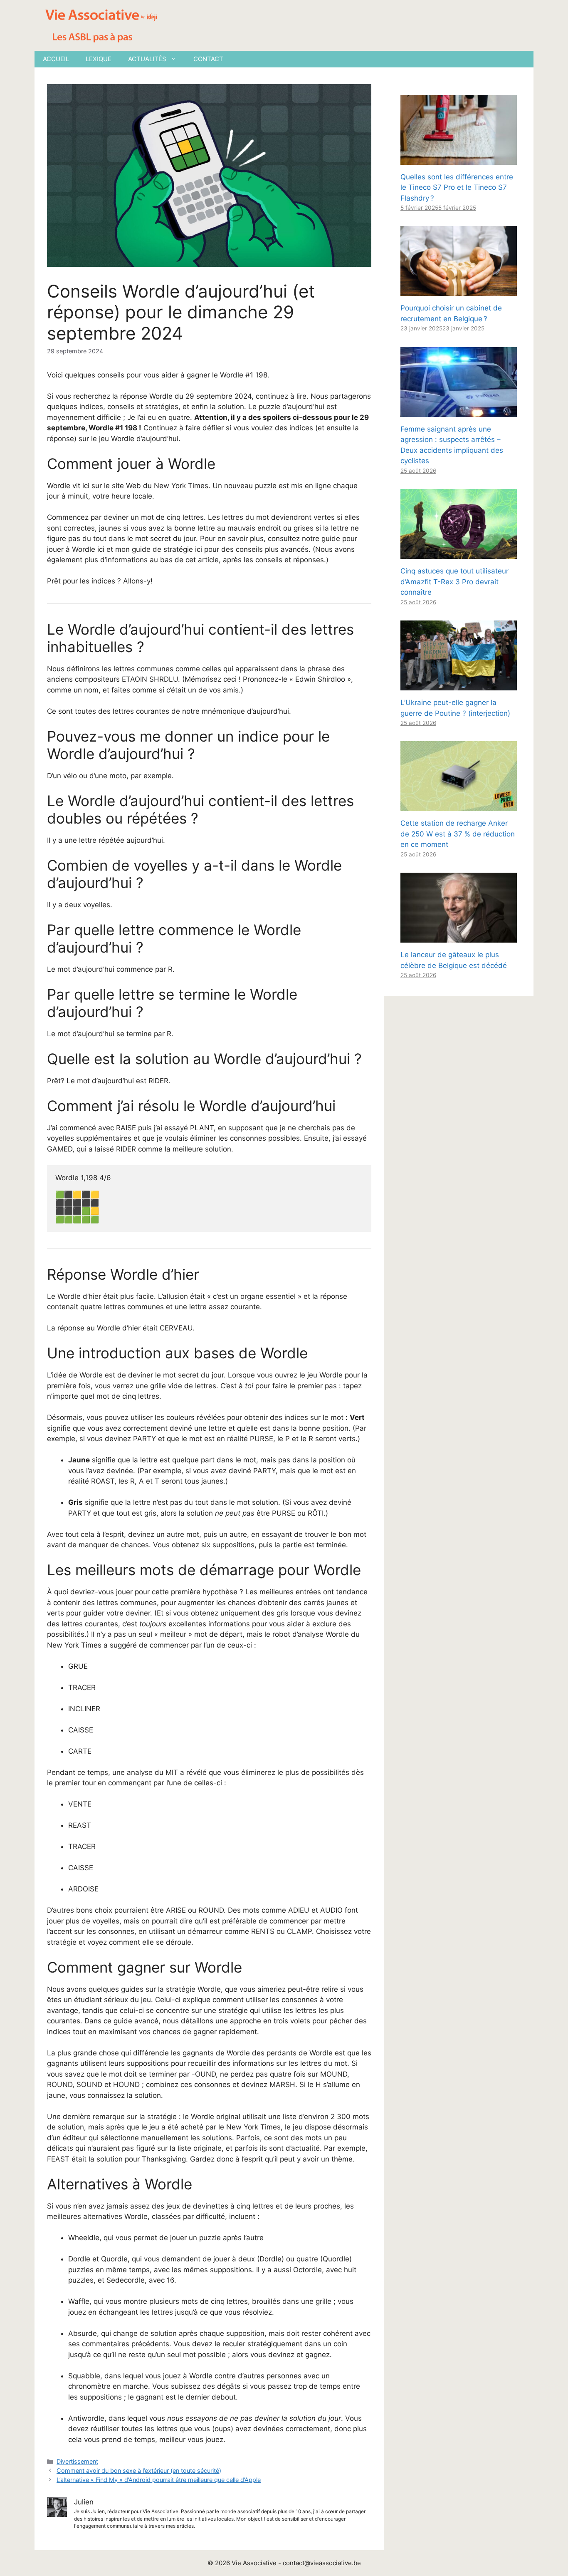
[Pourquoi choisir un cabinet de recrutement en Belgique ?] (459, 290)
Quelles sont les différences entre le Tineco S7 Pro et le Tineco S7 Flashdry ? (457, 187)
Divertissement (77, 2461)
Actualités (147, 59)
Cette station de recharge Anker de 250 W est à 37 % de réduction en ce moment (458, 834)
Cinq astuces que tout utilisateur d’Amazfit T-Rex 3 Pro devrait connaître (454, 582)
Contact (208, 59)
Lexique (99, 59)
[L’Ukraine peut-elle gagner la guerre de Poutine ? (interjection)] (459, 685)
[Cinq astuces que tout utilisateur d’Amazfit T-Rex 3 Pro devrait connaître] (459, 553)
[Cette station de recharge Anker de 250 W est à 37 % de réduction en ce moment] (459, 806)
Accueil (56, 59)
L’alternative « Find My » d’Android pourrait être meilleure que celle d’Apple (159, 2480)
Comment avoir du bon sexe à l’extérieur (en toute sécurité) (139, 2471)
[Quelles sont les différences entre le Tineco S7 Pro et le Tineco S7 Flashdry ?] (459, 159)
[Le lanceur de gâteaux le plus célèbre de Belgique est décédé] (459, 937)
